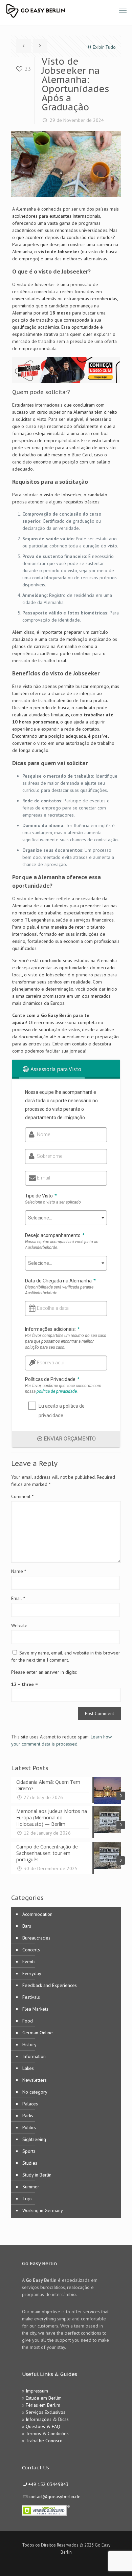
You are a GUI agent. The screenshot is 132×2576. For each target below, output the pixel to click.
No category (35, 2092)
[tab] (52, 1069)
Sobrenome (50, 1156)
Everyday (32, 1973)
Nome (43, 1134)
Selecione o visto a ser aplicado (53, 1202)
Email (18, 1598)
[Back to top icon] (118, 2562)
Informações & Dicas (47, 2419)
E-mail (43, 1178)
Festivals (31, 1997)
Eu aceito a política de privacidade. (62, 1411)
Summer (31, 2187)
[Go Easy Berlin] (61, 10)
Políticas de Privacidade (52, 1379)
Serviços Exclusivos (46, 2412)
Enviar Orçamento (70, 1439)
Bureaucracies (36, 1938)
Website (19, 1625)
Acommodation (37, 1914)
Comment (22, 1496)
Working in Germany (43, 2210)
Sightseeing (34, 2139)
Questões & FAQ (43, 2426)
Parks (28, 2116)
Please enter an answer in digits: (44, 1672)
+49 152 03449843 (49, 2484)
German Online (38, 2033)
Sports (29, 2151)
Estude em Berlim (44, 2398)
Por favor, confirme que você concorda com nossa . (63, 1389)
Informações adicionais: (52, 1329)
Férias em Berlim (43, 2405)
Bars (27, 1926)
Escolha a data (53, 1308)
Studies (30, 2163)
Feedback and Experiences (50, 1985)
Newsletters (35, 2080)
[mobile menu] (123, 10)
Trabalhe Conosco (44, 2441)
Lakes (28, 2068)
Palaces (30, 2104)
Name (19, 1571)
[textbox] (66, 1218)
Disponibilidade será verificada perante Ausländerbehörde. (59, 1290)
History (29, 2044)
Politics (29, 2127)
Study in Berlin (37, 2175)
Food (28, 2021)
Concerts (31, 1950)
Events (29, 1962)
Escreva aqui (51, 1363)
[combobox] (66, 1218)
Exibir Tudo (104, 47)
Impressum (37, 2391)
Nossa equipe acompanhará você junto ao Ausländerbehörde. (62, 1245)
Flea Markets (35, 2009)
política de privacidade (57, 1391)
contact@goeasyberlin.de (54, 2496)
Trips (27, 2199)
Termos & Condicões (47, 2433)
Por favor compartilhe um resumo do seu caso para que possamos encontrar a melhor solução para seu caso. (66, 1341)
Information (34, 2056)
